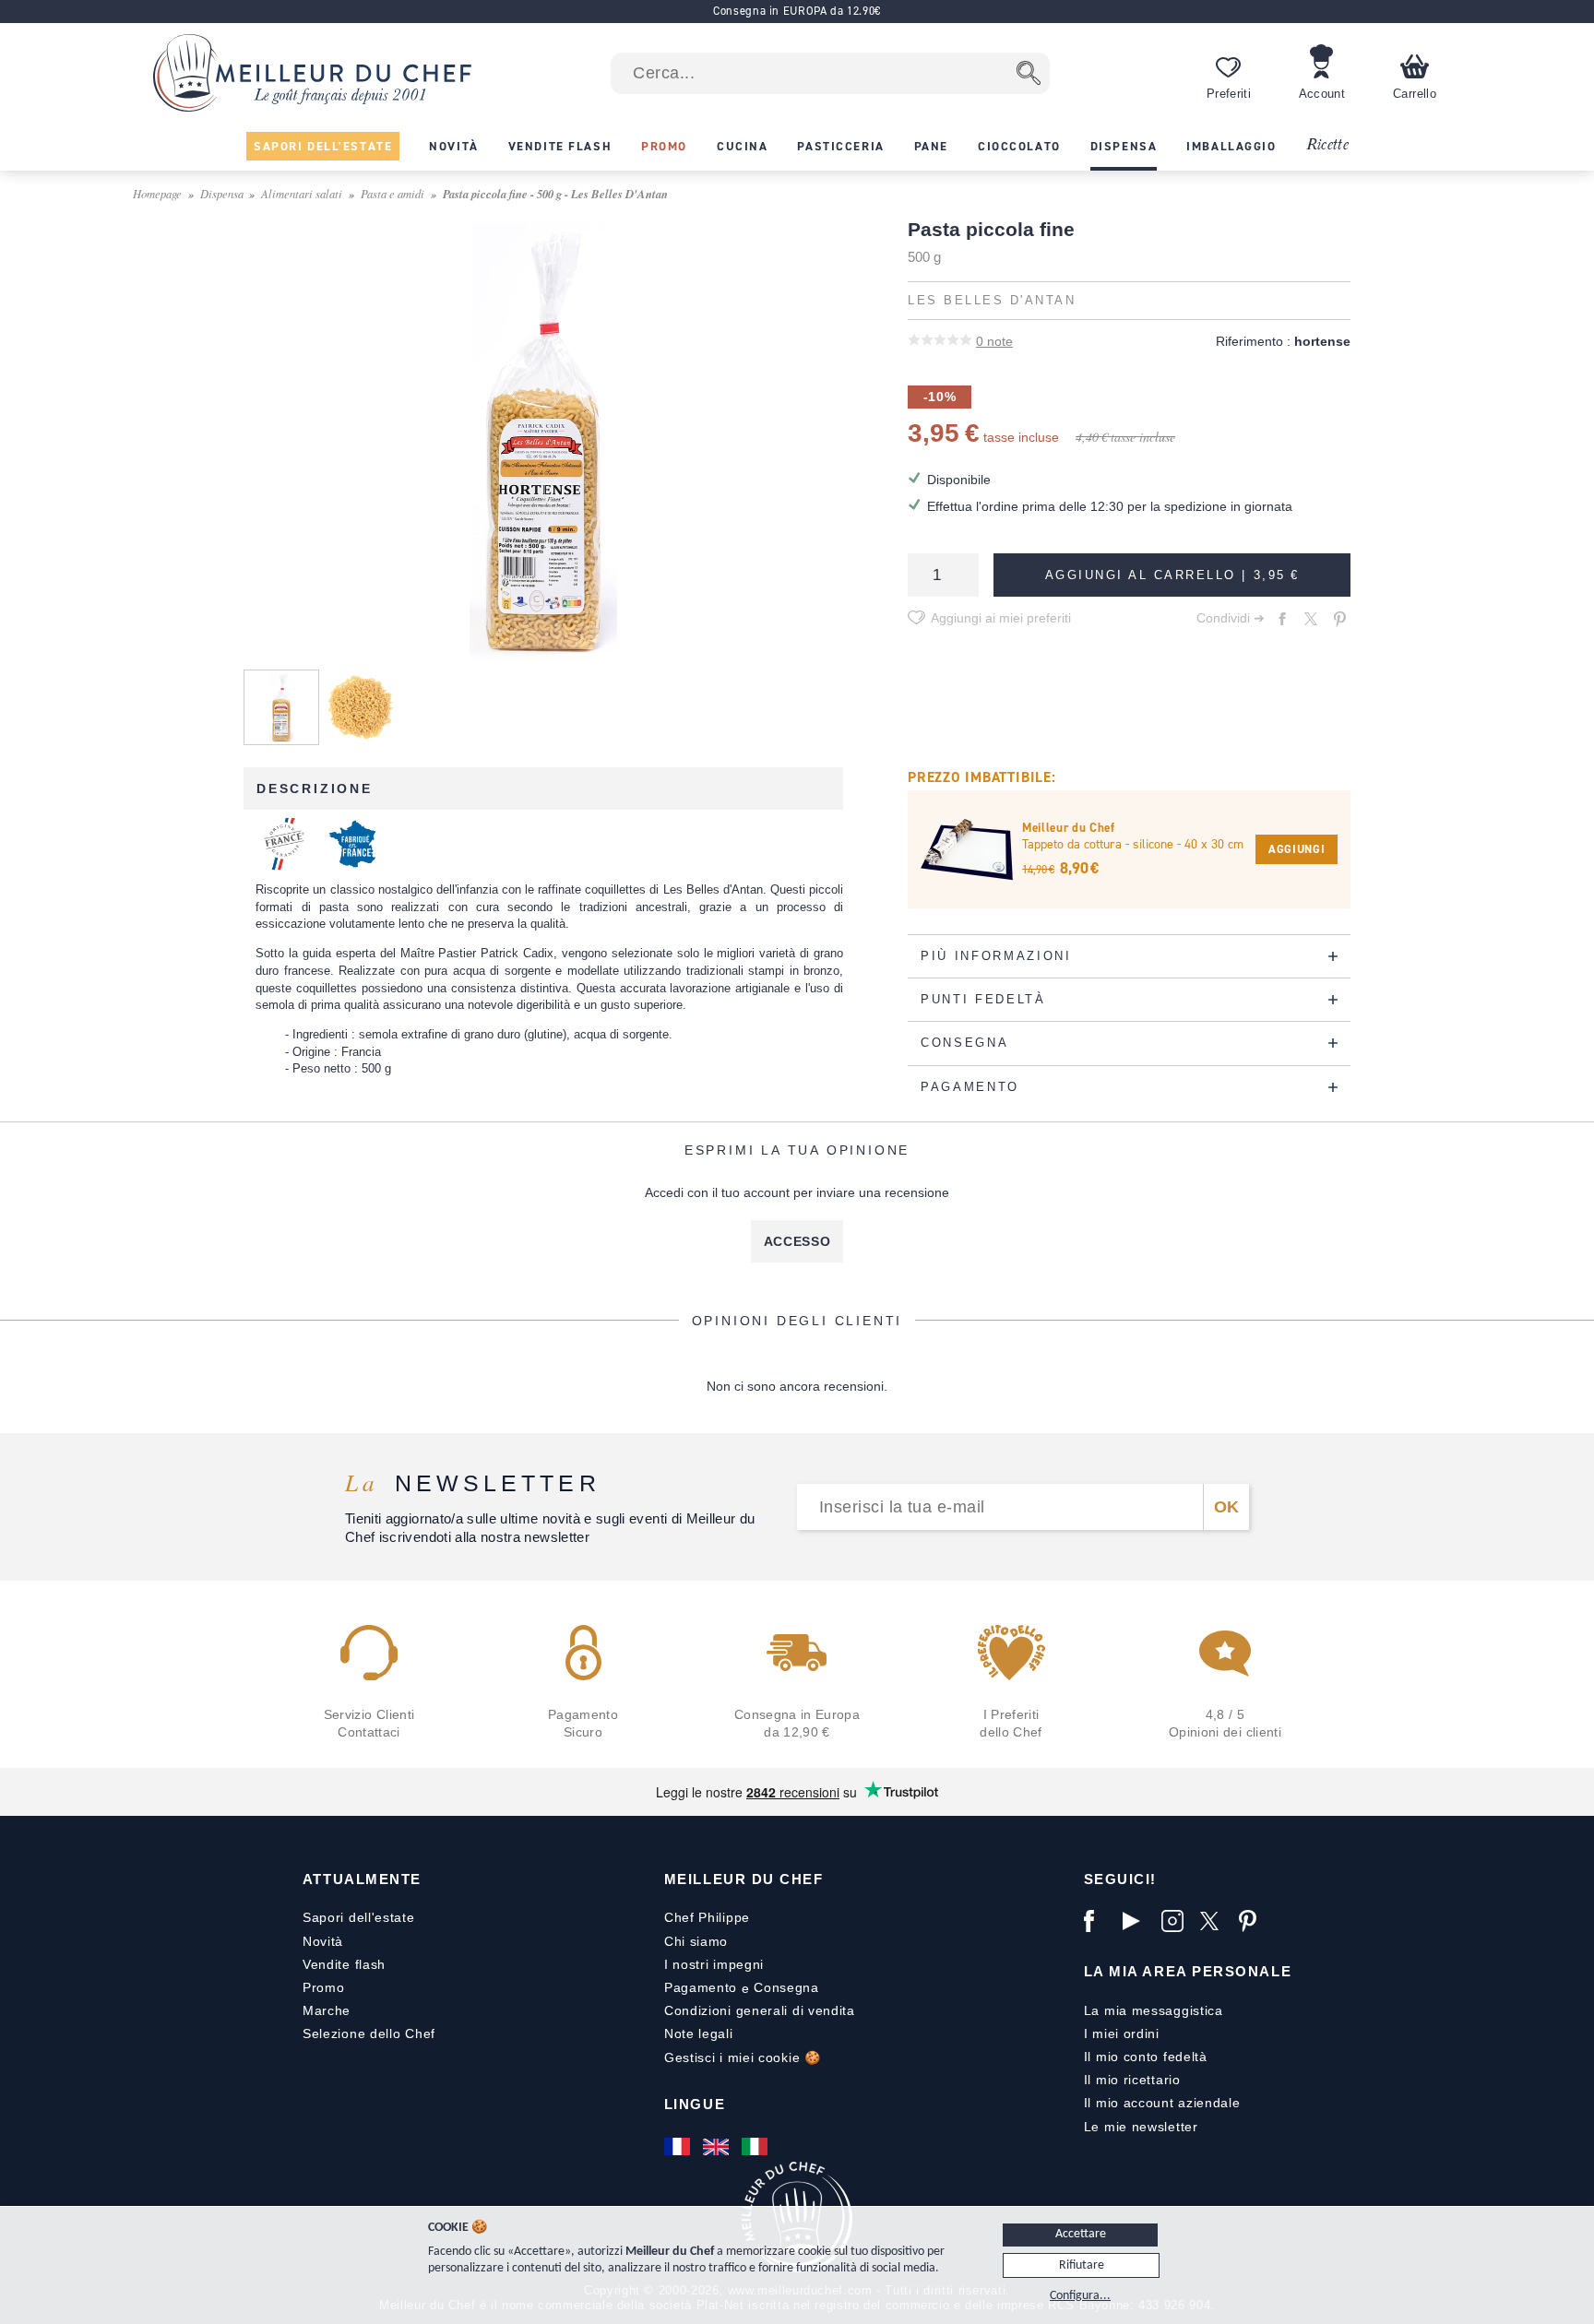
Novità (323, 1941)
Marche (327, 2010)
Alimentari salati (302, 193)
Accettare (1081, 2234)
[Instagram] (1176, 1921)
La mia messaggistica (1154, 2010)
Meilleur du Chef (744, 1879)
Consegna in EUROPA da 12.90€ (797, 11)
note (994, 341)
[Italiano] (756, 2147)
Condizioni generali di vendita (760, 2010)
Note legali (699, 2034)
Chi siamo (696, 1941)
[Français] (679, 2147)
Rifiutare (1082, 2265)
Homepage (157, 193)
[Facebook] (1099, 1921)
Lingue (695, 2104)
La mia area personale (1188, 1971)
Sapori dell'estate (359, 1917)
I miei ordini (1122, 2034)
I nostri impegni (714, 1964)
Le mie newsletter (1141, 2127)
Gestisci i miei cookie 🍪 (743, 2057)
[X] (1215, 1921)
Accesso (797, 1241)
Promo (324, 1987)
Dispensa (222, 193)
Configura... (1080, 2296)
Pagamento (701, 1987)
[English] (718, 2147)
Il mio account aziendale (1162, 2103)
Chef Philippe (707, 1917)
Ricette (1327, 145)
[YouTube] (1137, 1921)
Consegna (786, 1987)
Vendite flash (344, 1964)
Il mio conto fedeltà (1146, 2057)
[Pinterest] (1254, 1921)
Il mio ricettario (1132, 2080)
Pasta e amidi (393, 193)
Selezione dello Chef (369, 2034)
